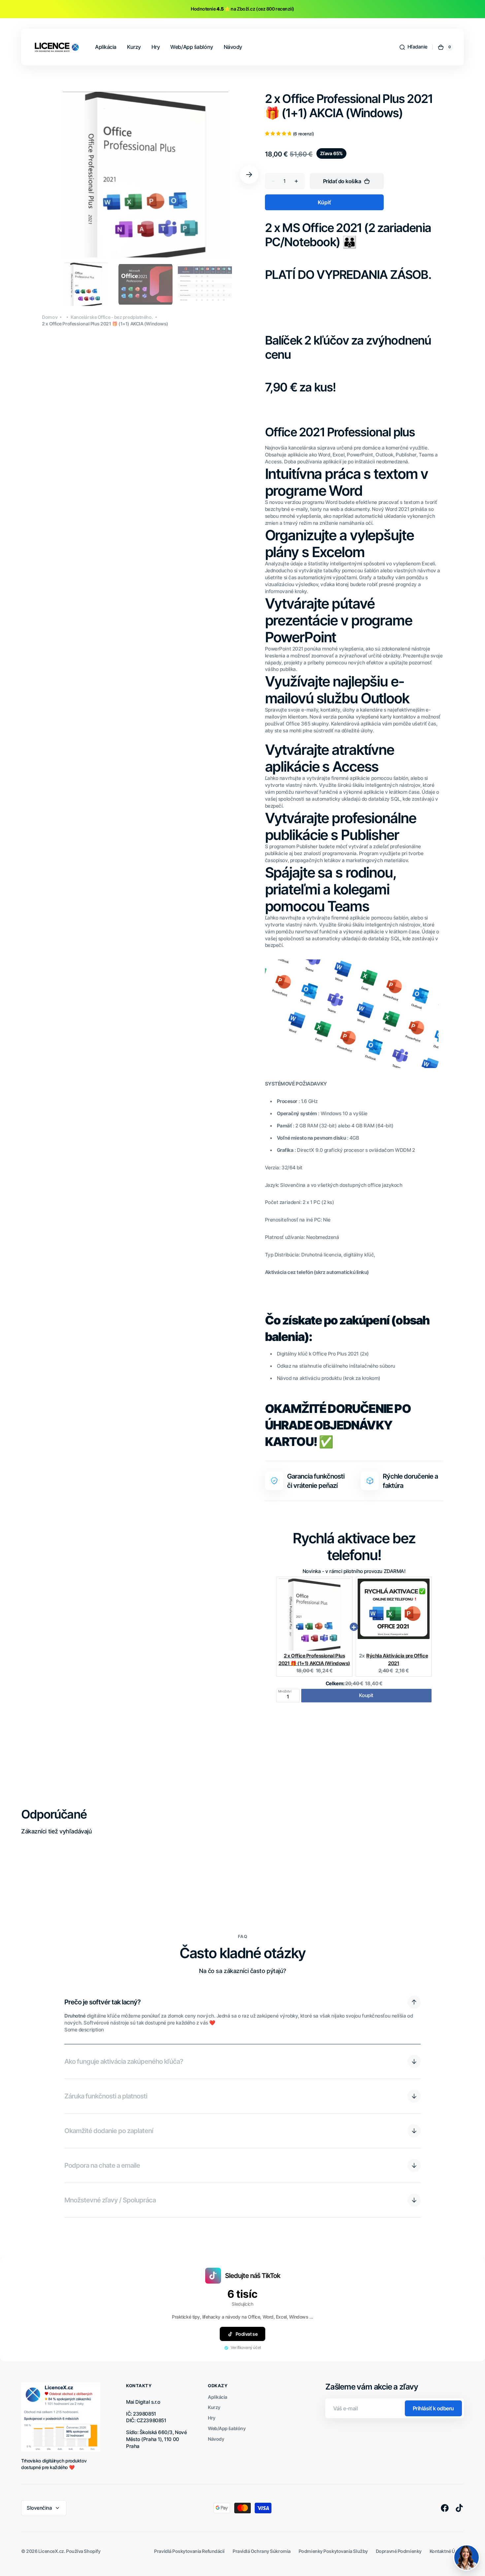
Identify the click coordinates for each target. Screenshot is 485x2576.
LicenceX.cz (51, 2551)
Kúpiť (324, 202)
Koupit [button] (366, 1695)
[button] (413, 47)
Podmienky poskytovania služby (333, 2551)
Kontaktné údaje (447, 2551)
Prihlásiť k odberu (433, 2408)
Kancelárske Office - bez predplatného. (112, 317)
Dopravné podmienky (399, 2551)
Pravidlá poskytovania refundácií (189, 2551)
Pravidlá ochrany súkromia (262, 2551)
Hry (212, 2418)
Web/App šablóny (227, 2428)
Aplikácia (218, 2397)
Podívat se (247, 2334)
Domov (50, 317)
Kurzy (214, 2407)
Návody (216, 2439)
